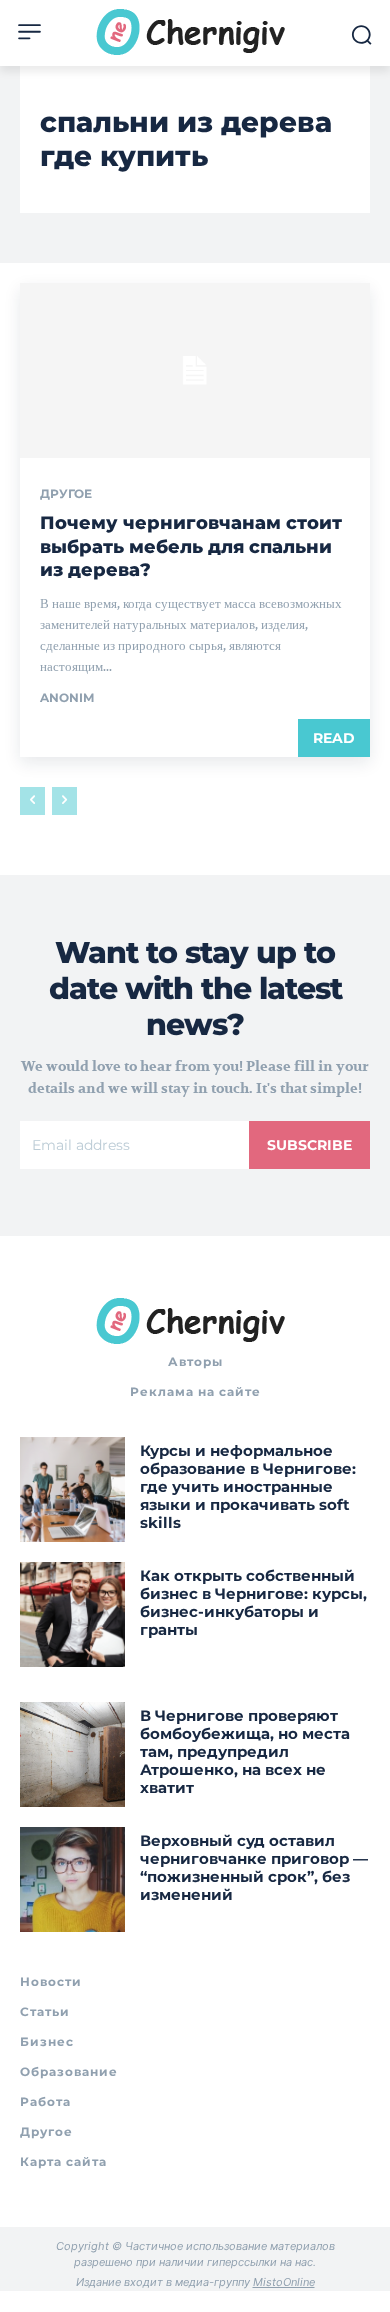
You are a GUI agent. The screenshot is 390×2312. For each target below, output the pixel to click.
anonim (67, 697)
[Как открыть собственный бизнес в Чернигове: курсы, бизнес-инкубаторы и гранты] (72, 1614)
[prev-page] (32, 801)
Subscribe (309, 1145)
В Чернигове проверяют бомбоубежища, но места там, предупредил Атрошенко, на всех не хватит (245, 1751)
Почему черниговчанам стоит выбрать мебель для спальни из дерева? (191, 546)
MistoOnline (284, 2282)
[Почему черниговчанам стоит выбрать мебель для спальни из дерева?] (195, 370)
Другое (66, 494)
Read (334, 738)
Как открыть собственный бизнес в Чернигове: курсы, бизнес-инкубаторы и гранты (253, 1602)
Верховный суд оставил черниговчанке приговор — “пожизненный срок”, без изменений (254, 1867)
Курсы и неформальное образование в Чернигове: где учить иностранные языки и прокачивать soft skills (248, 1486)
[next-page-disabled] (64, 801)
